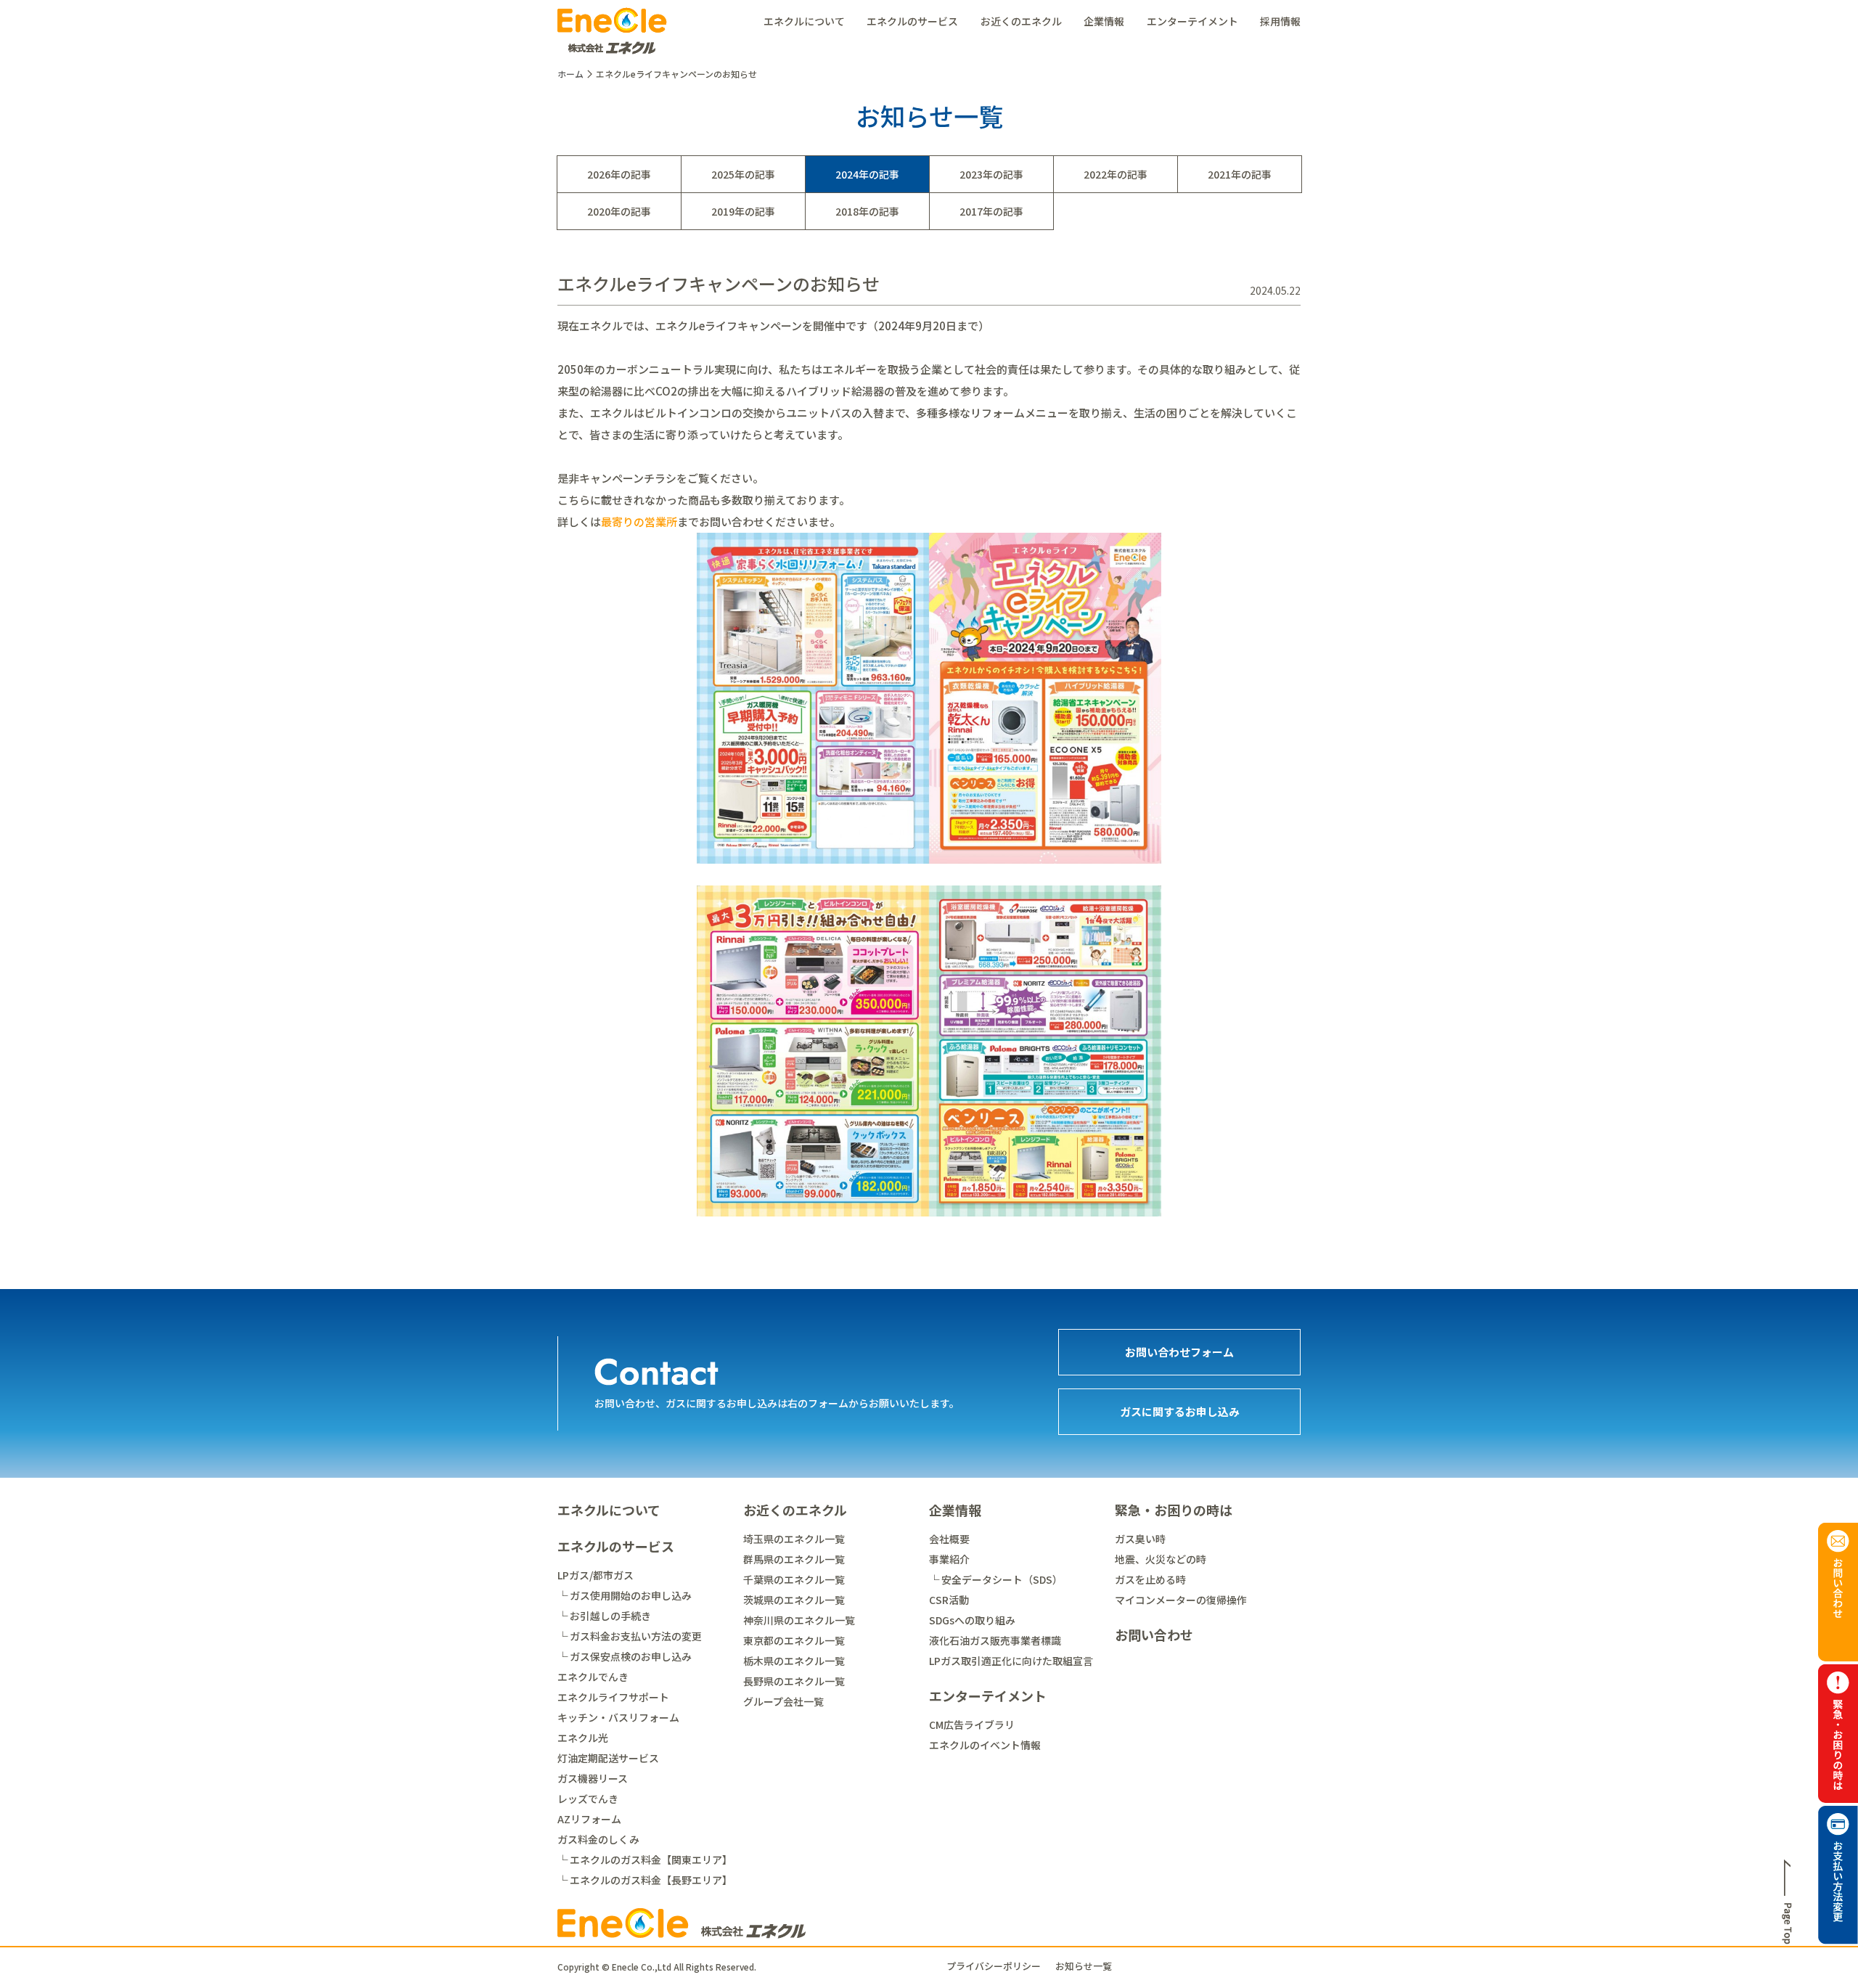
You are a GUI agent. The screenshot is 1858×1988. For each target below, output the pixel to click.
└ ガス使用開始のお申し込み (625, 1595)
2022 (1095, 174)
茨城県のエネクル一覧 (794, 1600)
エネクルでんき (593, 1677)
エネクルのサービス (912, 21)
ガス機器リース (593, 1778)
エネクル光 (583, 1738)
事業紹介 (949, 1559)
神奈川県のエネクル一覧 (799, 1620)
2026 (599, 174)
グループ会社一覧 (783, 1701)
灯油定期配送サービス (608, 1758)
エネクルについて (804, 21)
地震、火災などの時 (1161, 1559)
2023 (971, 174)
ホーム (570, 74)
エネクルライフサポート (613, 1697)
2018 (847, 211)
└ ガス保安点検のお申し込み (625, 1656)
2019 (723, 211)
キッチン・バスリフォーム (618, 1717)
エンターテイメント (1192, 21)
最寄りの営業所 (639, 521)
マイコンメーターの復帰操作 (1181, 1600)
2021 (1219, 174)
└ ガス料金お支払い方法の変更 (630, 1636)
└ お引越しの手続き (604, 1616)
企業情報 (1104, 21)
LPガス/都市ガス (596, 1575)
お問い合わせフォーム (1179, 1352)
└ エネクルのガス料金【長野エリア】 (645, 1880)
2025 (723, 174)
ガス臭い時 (1140, 1539)
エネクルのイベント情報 (985, 1745)
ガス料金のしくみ (598, 1839)
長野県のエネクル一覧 (794, 1681)
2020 (599, 211)
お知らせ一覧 (1084, 1966)
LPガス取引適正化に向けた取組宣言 (1011, 1661)
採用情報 (1280, 21)
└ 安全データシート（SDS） (996, 1579)
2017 (971, 211)
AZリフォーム (589, 1819)
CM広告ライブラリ (972, 1725)
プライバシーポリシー (994, 1966)
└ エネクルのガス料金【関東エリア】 (645, 1860)
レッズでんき (588, 1799)
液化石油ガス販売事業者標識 (995, 1640)
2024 (847, 174)
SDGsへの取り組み (972, 1620)
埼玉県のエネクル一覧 (794, 1539)
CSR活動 (949, 1600)
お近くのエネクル (1021, 21)
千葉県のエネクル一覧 (794, 1579)
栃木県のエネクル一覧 (794, 1661)
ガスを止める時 (1150, 1579)
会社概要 (949, 1539)
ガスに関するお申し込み (1180, 1411)
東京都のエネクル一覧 (794, 1640)
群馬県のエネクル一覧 (794, 1559)
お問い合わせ (1154, 1635)
